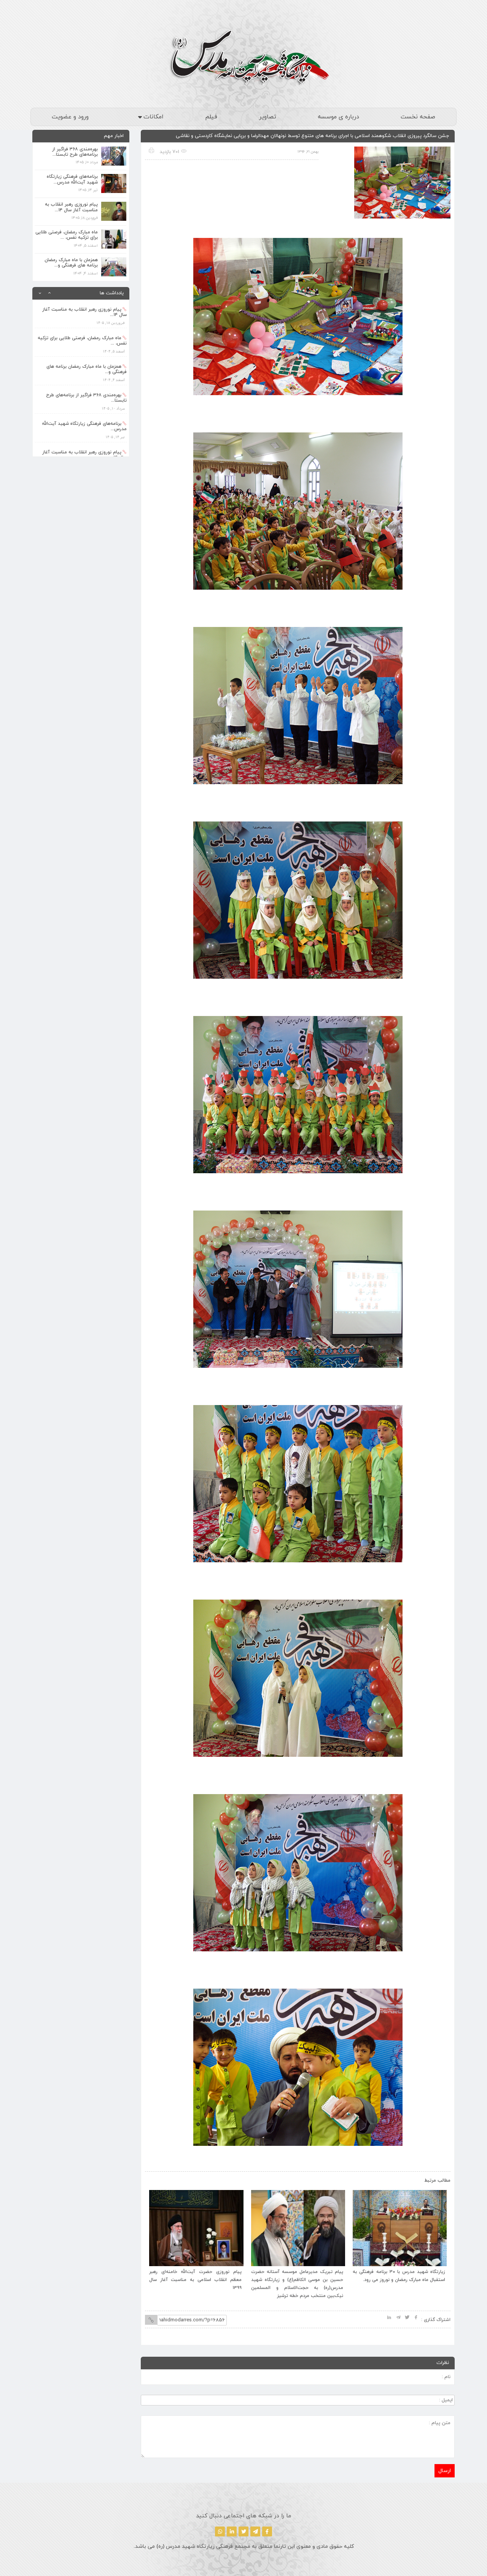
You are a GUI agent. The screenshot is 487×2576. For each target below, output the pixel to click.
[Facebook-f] (267, 2531)
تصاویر (268, 117)
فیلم (211, 117)
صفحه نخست (418, 117)
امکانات (154, 117)
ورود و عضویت (70, 117)
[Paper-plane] (255, 2531)
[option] (81, 314)
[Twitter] (243, 2531)
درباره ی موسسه (338, 117)
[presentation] (159, 2179)
